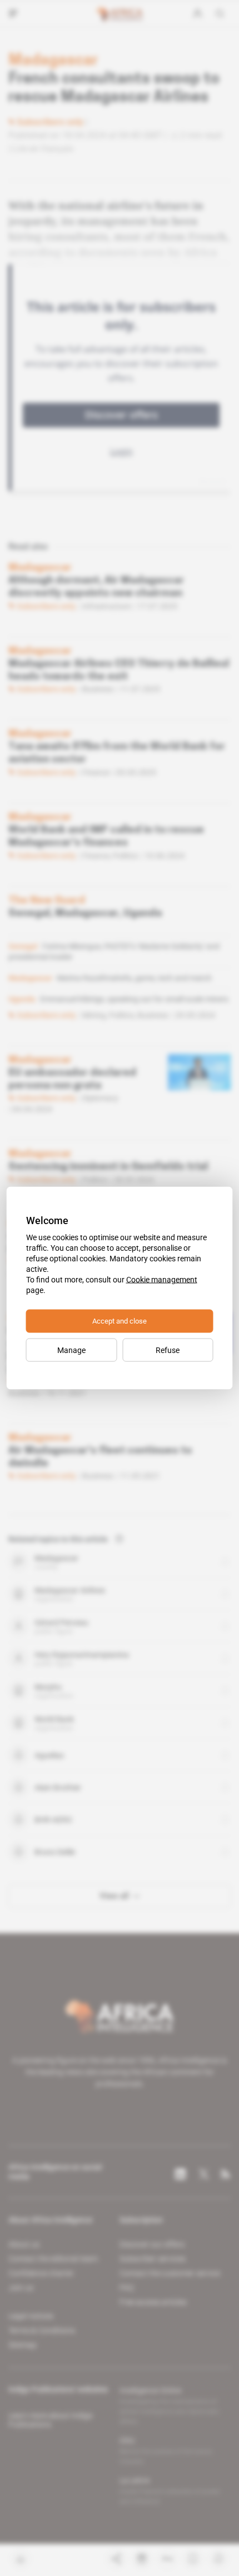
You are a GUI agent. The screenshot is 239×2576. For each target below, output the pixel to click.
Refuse (168, 1350)
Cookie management (162, 1280)
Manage (71, 1350)
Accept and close (120, 1321)
